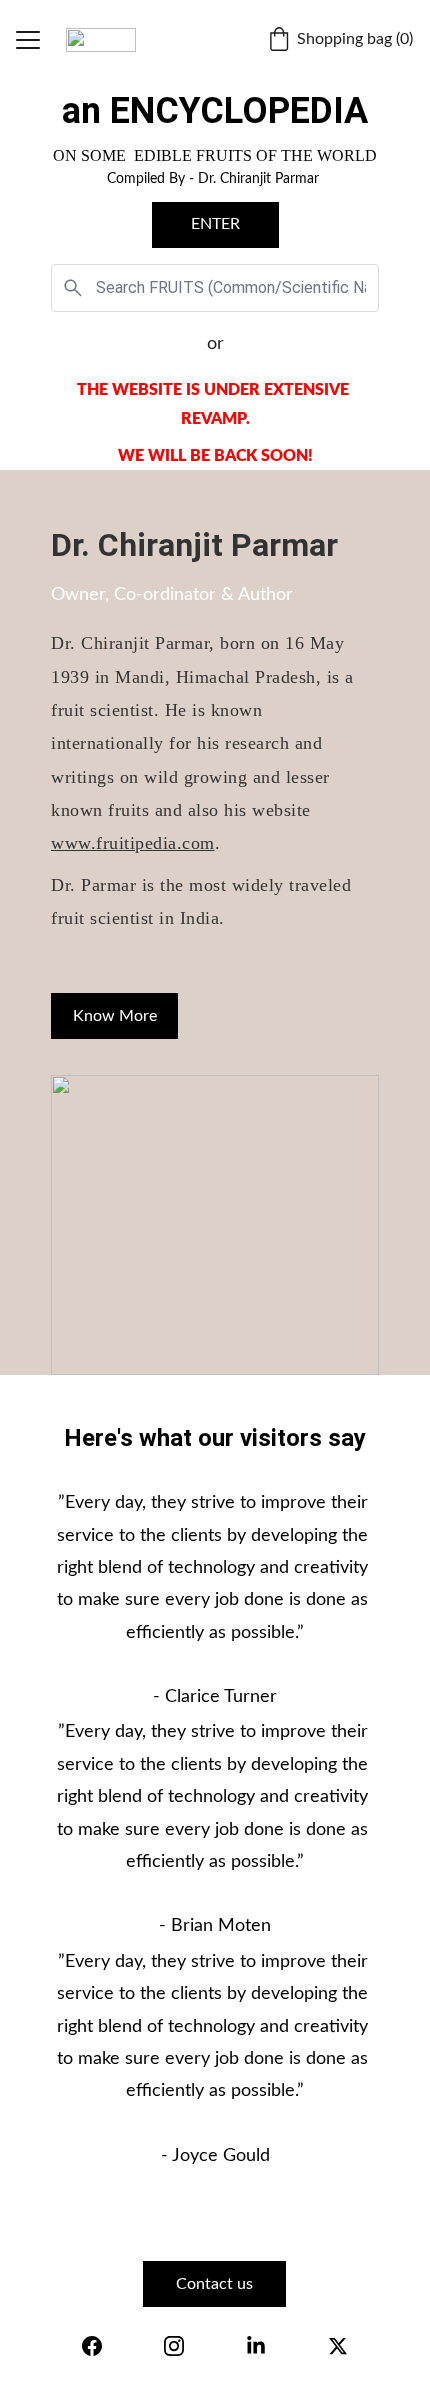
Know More (115, 1016)
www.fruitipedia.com (133, 843)
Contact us (214, 2284)
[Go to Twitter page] (338, 2346)
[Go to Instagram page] (174, 2346)
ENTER (215, 224)
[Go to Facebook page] (92, 2346)
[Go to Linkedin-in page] (256, 2346)
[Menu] (28, 40)
